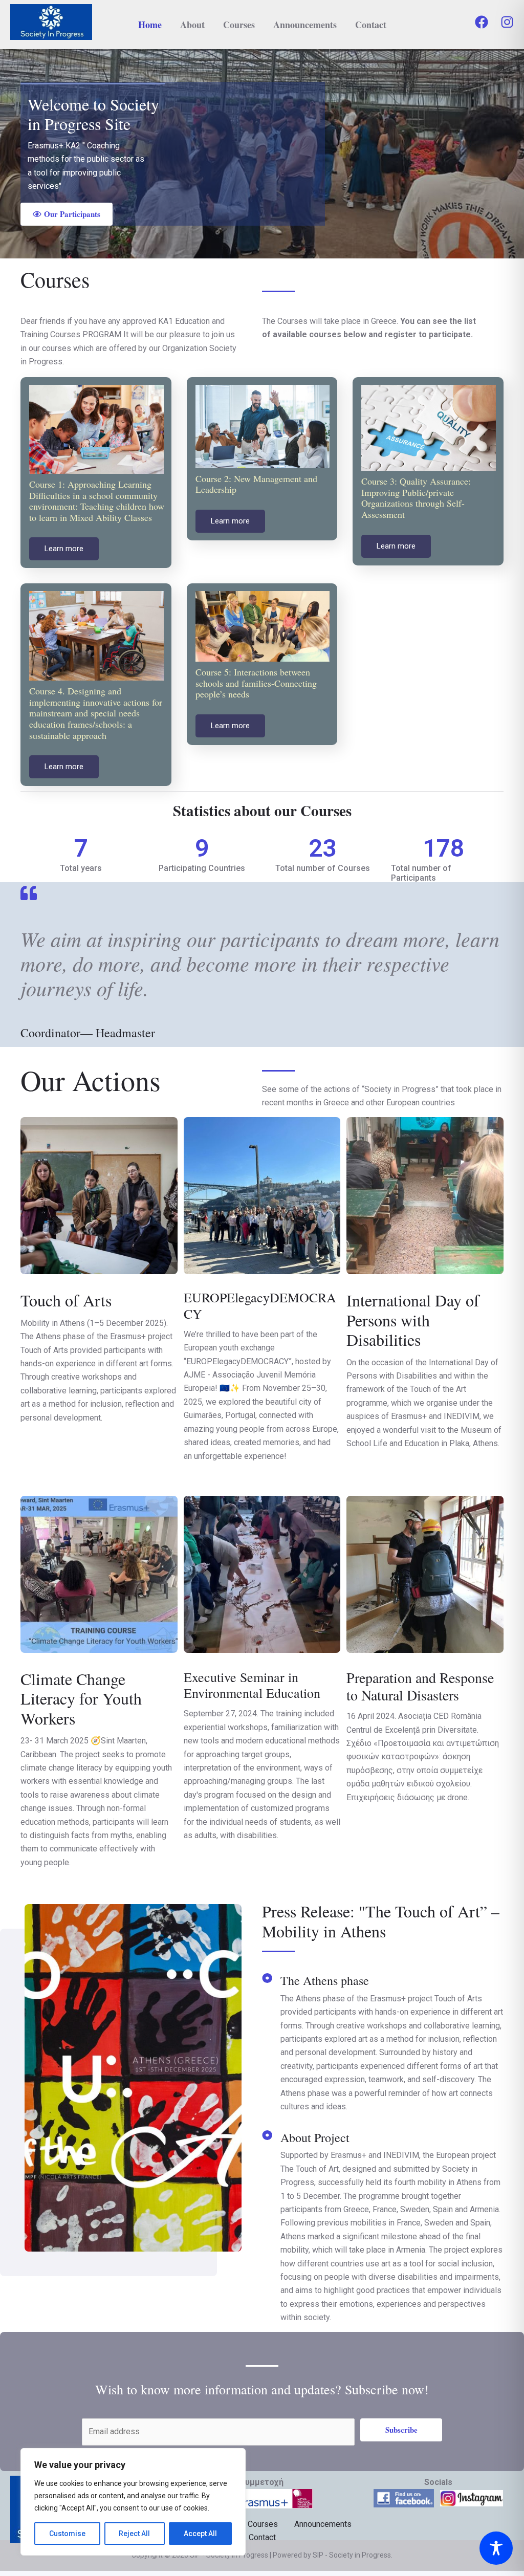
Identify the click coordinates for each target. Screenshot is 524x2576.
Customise (67, 2534)
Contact (371, 25)
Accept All (200, 2534)
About (192, 25)
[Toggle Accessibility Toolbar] (496, 2548)
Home (150, 25)
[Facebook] (482, 22)
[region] (133, 2502)
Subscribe (401, 2430)
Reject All (134, 2534)
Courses (239, 25)
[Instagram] (507, 22)
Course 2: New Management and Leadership (256, 484)
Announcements (305, 25)
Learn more (64, 549)
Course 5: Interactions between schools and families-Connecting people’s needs (256, 683)
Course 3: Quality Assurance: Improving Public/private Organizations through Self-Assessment (416, 498)
